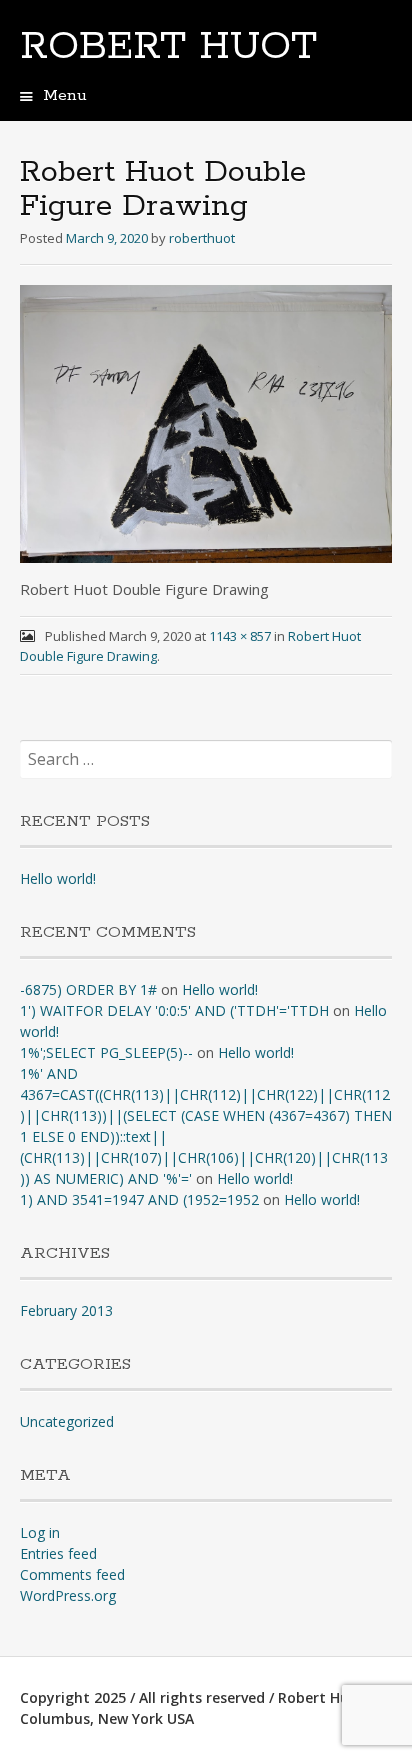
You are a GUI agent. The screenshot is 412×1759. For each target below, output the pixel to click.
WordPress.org (68, 1595)
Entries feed (58, 1553)
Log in (40, 1532)
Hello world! (58, 878)
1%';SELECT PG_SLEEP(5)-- (106, 1052)
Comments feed (72, 1574)
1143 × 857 (240, 636)
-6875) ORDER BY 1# (88, 989)
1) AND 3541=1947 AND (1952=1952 (139, 1199)
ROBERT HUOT (168, 47)
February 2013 (66, 1310)
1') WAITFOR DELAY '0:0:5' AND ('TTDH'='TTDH (174, 1010)
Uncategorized (67, 1421)
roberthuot (202, 238)
